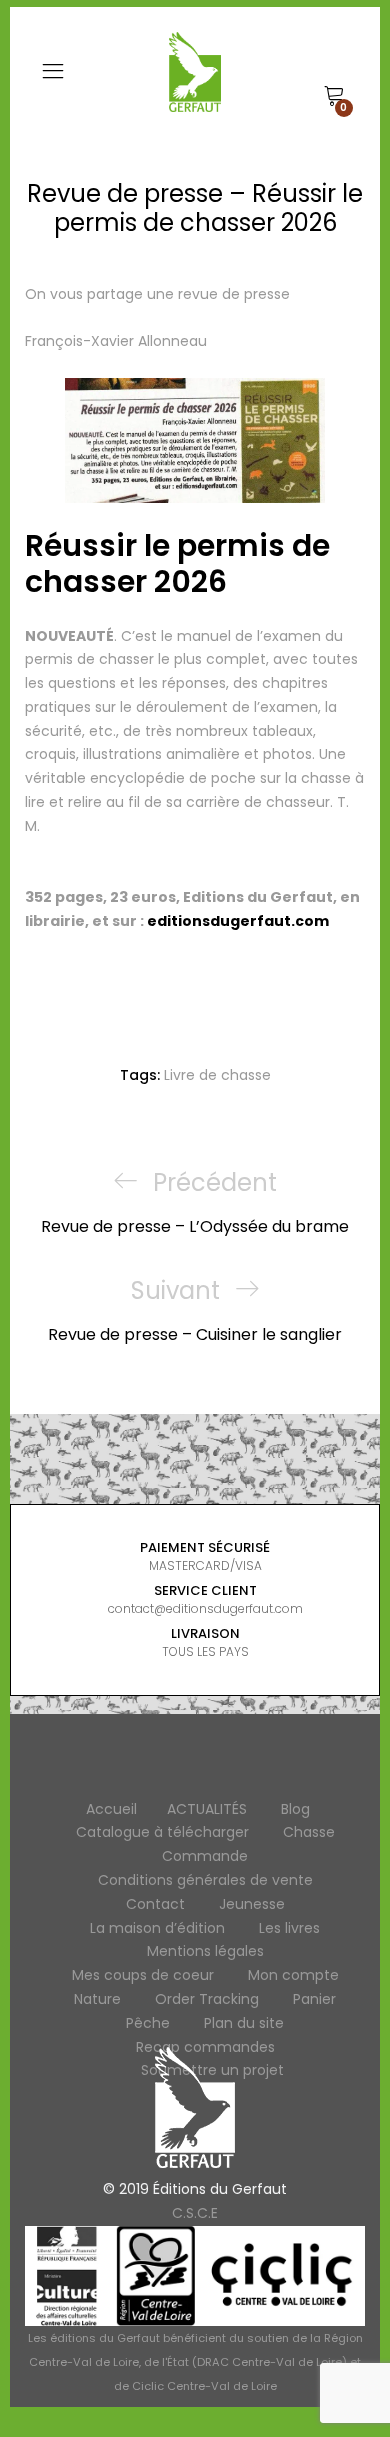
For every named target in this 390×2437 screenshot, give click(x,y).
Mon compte (293, 1975)
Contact (155, 1904)
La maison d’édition (157, 1928)
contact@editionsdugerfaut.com (205, 1608)
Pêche (148, 2023)
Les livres (289, 1928)
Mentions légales (205, 1951)
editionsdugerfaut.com (238, 921)
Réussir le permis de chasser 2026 (177, 563)
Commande (205, 1856)
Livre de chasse (217, 1075)
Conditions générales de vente (205, 1880)
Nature (97, 1999)
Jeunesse (252, 1904)
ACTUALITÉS (207, 1809)
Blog (295, 1809)
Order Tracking (207, 1999)
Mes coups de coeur (143, 1975)
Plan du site (244, 2023)
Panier (314, 1999)
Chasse (309, 1832)
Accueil (111, 1809)
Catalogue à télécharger (162, 1832)
